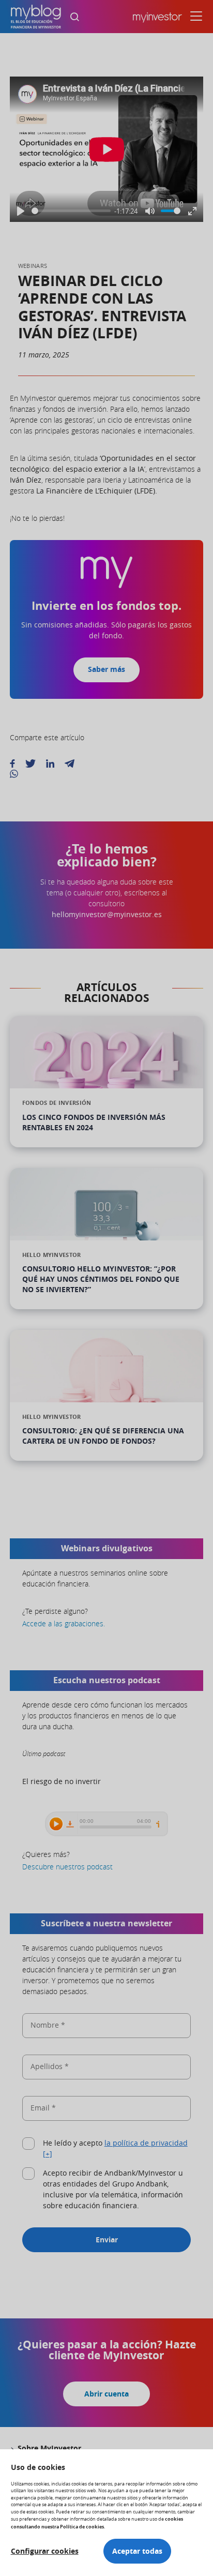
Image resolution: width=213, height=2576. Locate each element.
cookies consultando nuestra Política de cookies (97, 2522)
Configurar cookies (45, 2551)
